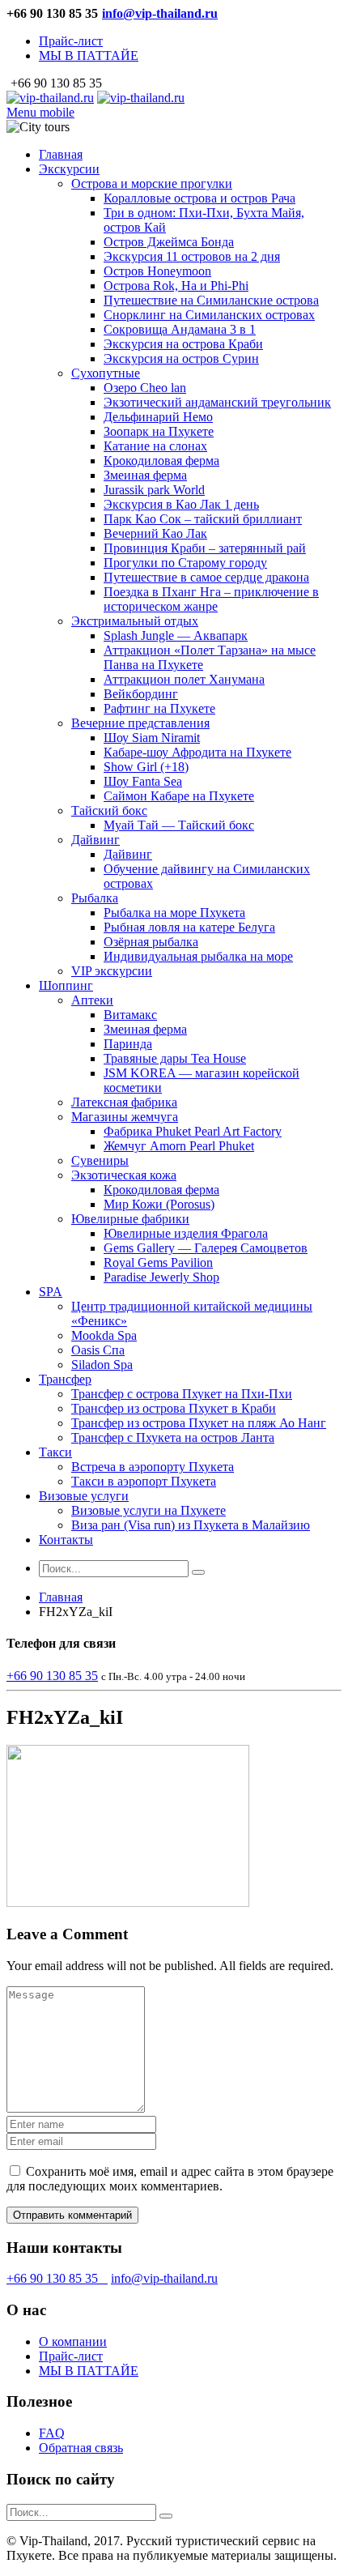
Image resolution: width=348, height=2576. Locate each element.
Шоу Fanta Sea (143, 781)
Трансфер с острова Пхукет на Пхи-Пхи (182, 1394)
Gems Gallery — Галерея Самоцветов (206, 1248)
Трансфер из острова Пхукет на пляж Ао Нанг (199, 1423)
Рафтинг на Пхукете (159, 708)
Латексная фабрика (124, 1102)
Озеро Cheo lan (145, 388)
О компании (73, 2341)
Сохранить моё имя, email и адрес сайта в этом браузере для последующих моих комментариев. (170, 2179)
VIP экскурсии (112, 971)
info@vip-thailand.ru (160, 13)
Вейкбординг (141, 694)
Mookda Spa (104, 1335)
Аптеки (92, 1000)
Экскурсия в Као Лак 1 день (181, 504)
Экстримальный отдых (135, 621)
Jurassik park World (154, 490)
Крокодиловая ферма (161, 461)
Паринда (128, 1044)
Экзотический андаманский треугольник (217, 402)
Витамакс (130, 1015)
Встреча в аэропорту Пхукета (153, 1467)
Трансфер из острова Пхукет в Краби (174, 1408)
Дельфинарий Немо (158, 417)
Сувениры (100, 1160)
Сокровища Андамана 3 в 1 (180, 329)
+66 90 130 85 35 (57, 2278)
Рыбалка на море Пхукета (174, 913)
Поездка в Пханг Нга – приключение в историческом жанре (211, 599)
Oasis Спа (98, 1350)
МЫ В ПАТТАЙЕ (89, 55)
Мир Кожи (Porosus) (159, 1204)
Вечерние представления (140, 723)
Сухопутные (106, 373)
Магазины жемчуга (125, 1117)
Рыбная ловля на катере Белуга (189, 927)
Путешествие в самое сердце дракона (206, 577)
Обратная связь (81, 2448)
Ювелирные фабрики (130, 1219)
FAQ (52, 2433)
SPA (51, 1292)
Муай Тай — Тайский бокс (179, 825)
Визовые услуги (84, 1496)
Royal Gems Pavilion (158, 1262)
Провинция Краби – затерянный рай (205, 548)
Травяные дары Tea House (175, 1058)
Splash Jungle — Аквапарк (176, 635)
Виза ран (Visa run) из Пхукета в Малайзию (191, 1525)
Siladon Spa (102, 1365)
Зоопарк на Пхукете (159, 431)
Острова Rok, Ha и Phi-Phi (176, 286)
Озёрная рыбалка (151, 942)
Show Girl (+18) (146, 767)
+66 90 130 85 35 (52, 1676)
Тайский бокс (109, 810)
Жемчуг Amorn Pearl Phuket (179, 1146)
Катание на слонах (155, 446)
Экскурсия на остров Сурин (181, 358)
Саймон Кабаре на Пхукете (179, 796)
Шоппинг (66, 985)
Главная (61, 154)
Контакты (66, 1540)
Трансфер (65, 1379)
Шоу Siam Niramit (152, 738)
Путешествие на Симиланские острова (211, 300)
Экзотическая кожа (124, 1175)
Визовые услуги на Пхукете (149, 1510)
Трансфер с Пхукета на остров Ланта (173, 1437)
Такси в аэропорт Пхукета (144, 1481)
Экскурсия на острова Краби (183, 344)
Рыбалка (95, 898)
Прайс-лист (71, 41)
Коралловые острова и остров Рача (199, 198)
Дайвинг (95, 840)
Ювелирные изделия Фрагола (186, 1233)
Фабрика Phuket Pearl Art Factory (193, 1131)
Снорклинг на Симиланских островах (209, 315)
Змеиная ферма (145, 475)
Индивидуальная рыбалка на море (198, 956)
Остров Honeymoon (157, 271)
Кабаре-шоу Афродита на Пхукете (197, 752)
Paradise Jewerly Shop (161, 1277)
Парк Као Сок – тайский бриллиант (203, 519)
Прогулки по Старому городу (185, 563)
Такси (55, 1452)
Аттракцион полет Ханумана (184, 679)
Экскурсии (69, 169)
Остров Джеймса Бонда (169, 242)
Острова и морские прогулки (152, 183)
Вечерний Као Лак (155, 533)
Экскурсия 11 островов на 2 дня (192, 256)
